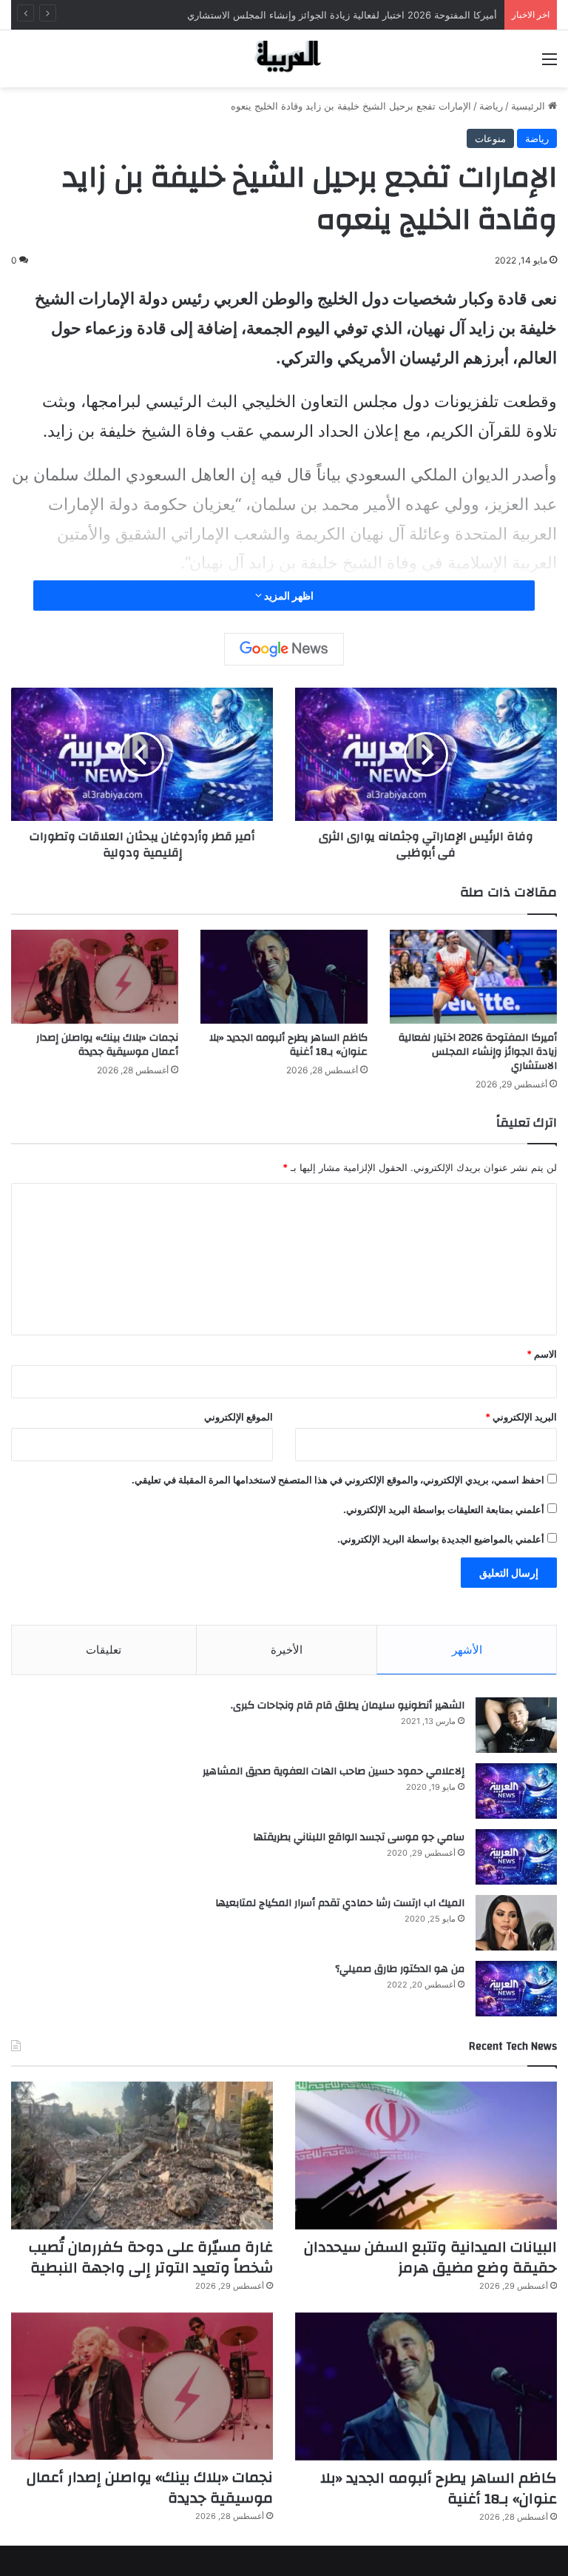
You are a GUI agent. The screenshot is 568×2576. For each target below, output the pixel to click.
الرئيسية (530, 106)
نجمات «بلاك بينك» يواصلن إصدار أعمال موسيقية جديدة (107, 1045)
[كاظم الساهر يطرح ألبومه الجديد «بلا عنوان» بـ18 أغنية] (284, 977)
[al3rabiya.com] (284, 59)
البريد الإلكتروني (521, 1417)
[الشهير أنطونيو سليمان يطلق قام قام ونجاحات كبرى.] (516, 1725)
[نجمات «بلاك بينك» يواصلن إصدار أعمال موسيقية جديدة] (95, 977)
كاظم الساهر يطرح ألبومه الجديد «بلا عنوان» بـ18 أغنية (288, 1045)
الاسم (542, 1354)
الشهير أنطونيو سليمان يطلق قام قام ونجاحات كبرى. (348, 1705)
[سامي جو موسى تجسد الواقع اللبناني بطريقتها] (516, 1857)
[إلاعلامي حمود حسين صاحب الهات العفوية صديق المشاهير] (516, 1791)
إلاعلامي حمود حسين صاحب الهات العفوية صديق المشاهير (334, 1771)
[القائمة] (550, 64)
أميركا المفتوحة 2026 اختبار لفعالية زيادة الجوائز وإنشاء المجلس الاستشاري (342, 15)
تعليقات (104, 1650)
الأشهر (467, 1650)
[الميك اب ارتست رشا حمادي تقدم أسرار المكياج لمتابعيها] (516, 1923)
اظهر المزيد (288, 596)
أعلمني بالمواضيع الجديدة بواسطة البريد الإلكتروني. (441, 1539)
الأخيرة (287, 1650)
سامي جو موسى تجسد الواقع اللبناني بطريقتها (359, 1837)
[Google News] (284, 649)
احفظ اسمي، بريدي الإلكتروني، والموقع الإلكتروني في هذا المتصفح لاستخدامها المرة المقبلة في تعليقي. (338, 1480)
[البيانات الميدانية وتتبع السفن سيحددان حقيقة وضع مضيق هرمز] (426, 2156)
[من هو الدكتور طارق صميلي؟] (516, 1989)
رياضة (491, 106)
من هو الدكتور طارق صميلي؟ (400, 1969)
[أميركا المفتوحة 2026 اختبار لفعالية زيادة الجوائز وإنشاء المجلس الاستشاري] (473, 977)
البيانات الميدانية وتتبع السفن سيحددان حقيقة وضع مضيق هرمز (430, 2257)
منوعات (490, 138)
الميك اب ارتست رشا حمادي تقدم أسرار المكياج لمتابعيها (340, 1903)
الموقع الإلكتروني (239, 1417)
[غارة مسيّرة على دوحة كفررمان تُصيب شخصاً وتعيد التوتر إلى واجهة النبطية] (142, 2156)
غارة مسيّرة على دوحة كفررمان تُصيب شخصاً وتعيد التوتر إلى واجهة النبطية (151, 2257)
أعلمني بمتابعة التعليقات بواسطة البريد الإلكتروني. (444, 1509)
